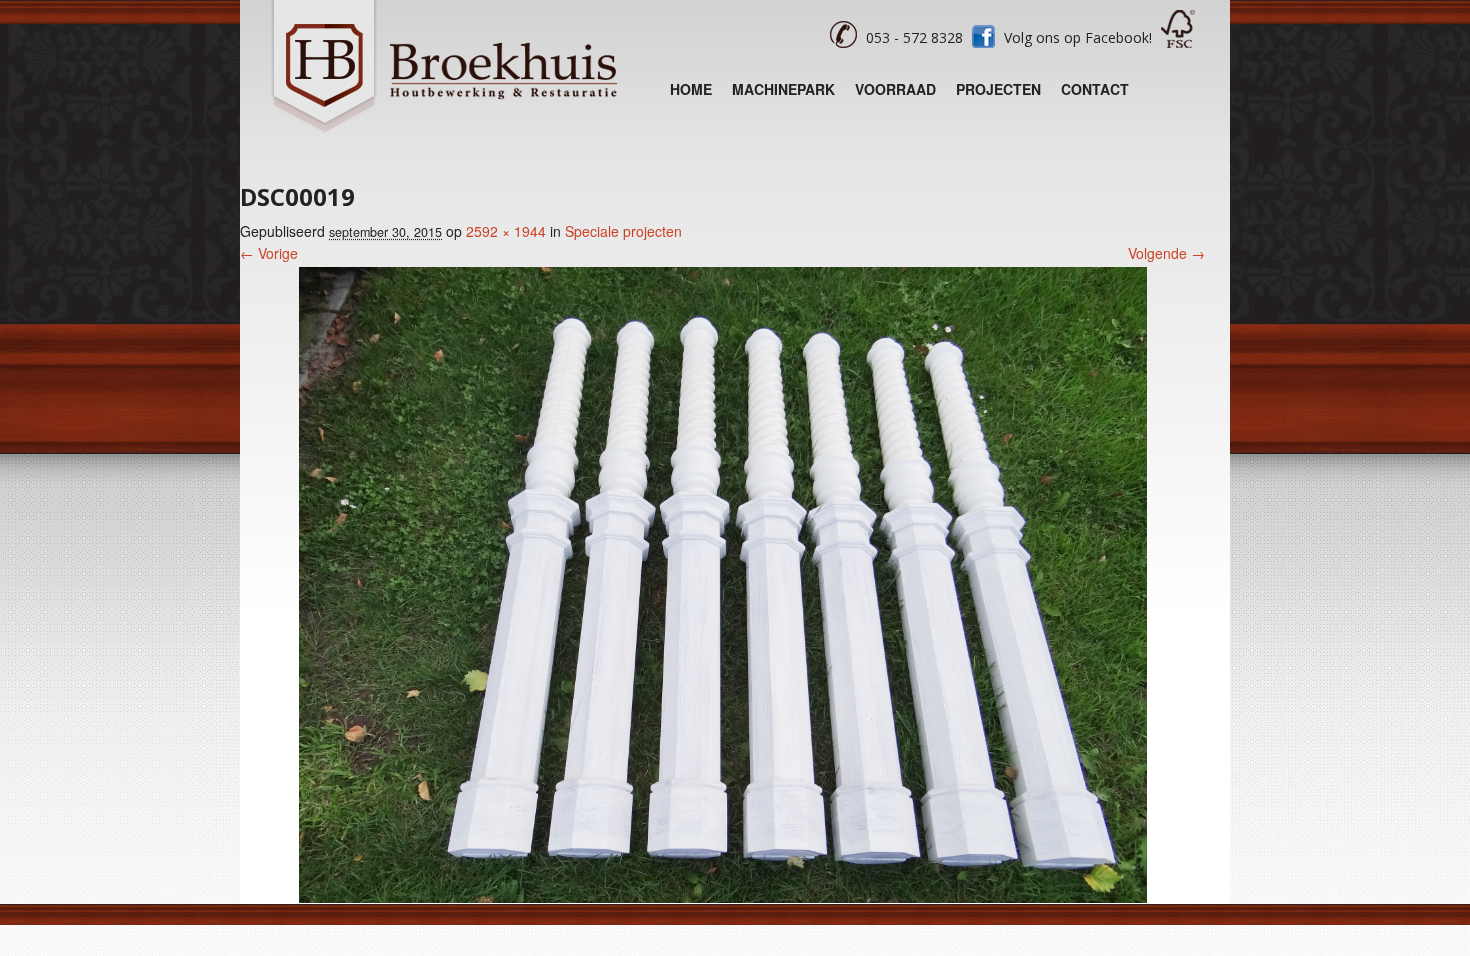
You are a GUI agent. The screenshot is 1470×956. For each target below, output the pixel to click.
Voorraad (895, 89)
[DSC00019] (723, 897)
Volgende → (1166, 253)
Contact (1095, 89)
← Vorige (269, 253)
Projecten (998, 89)
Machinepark (783, 89)
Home (691, 89)
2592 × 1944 (506, 231)
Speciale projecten (623, 231)
